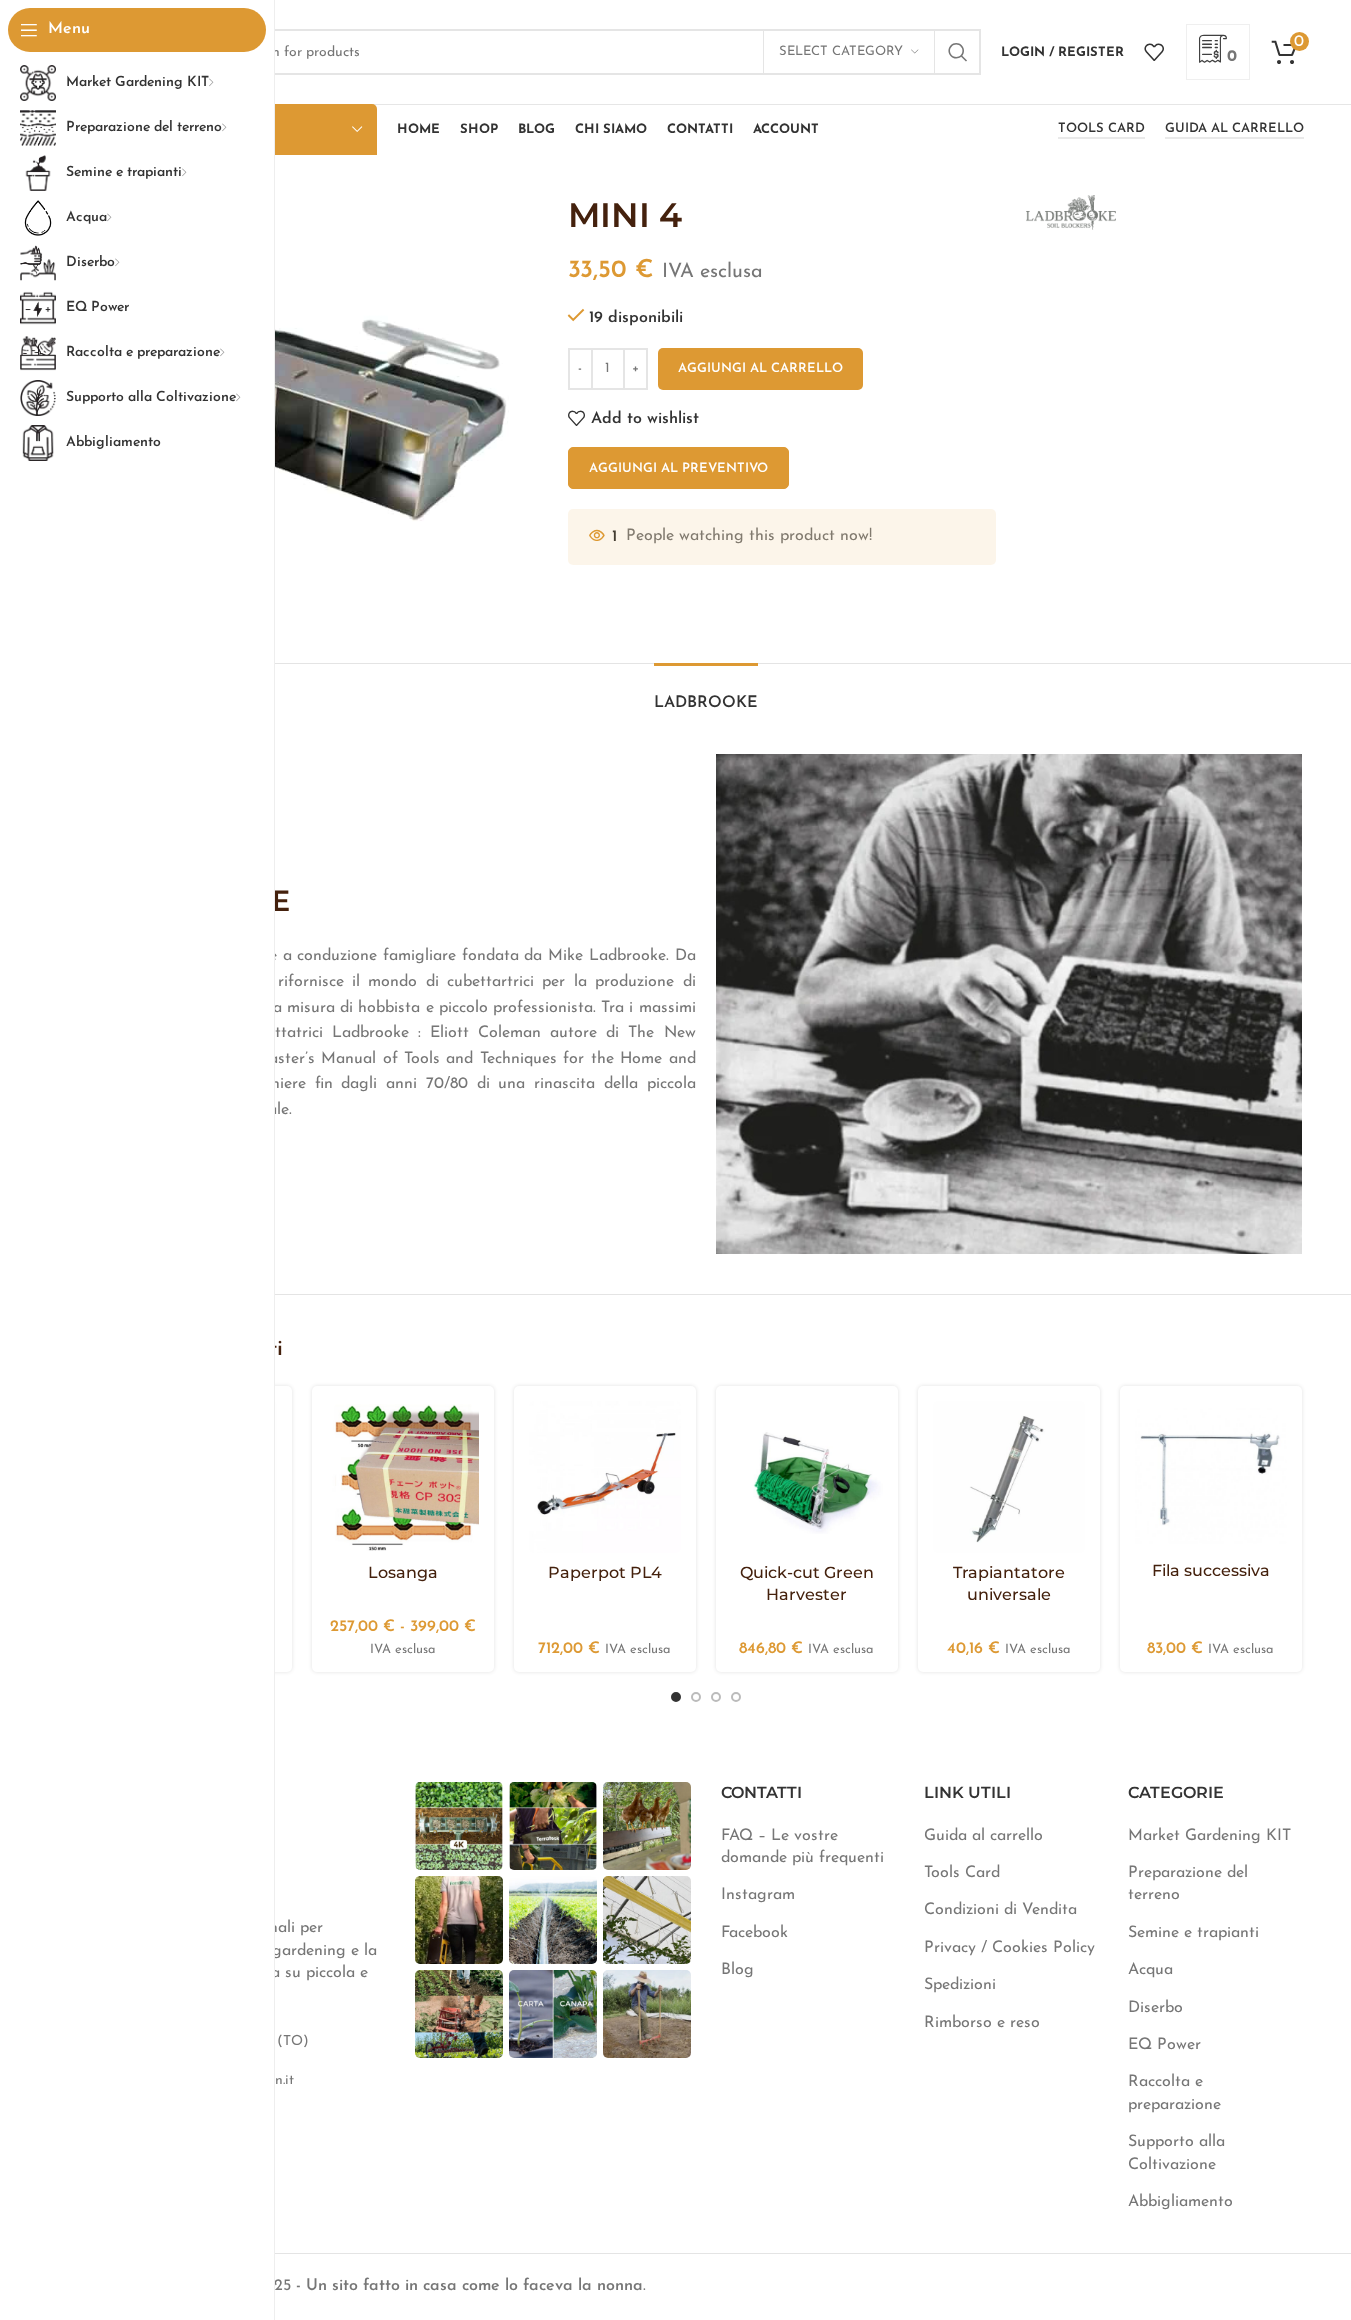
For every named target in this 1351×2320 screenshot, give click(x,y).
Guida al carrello (1234, 128)
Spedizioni (960, 1985)
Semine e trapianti (1193, 1933)
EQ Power (1164, 2045)
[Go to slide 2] (696, 1697)
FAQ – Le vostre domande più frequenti (802, 1847)
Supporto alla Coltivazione (1176, 2153)
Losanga (403, 1572)
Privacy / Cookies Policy (1009, 1948)
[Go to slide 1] (676, 1697)
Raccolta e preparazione (1174, 2093)
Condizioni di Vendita (1000, 1910)
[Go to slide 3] (716, 1697)
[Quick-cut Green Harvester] (807, 1477)
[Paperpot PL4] (605, 1477)
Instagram (758, 1895)
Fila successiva (1211, 1570)
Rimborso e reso (982, 2023)
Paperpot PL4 (605, 1572)
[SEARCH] (958, 52)
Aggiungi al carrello (760, 368)
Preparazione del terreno (1188, 1884)
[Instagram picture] (459, 1826)
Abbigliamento (1180, 2202)
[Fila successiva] (1211, 1476)
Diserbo (1155, 2008)
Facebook (754, 1933)
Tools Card (1101, 128)
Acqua (1150, 1970)
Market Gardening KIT (1209, 1836)
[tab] (706, 693)
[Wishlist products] (1154, 52)
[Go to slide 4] (736, 1697)
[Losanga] (403, 1477)
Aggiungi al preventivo (678, 468)
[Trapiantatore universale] (1009, 1477)
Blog (737, 1970)
